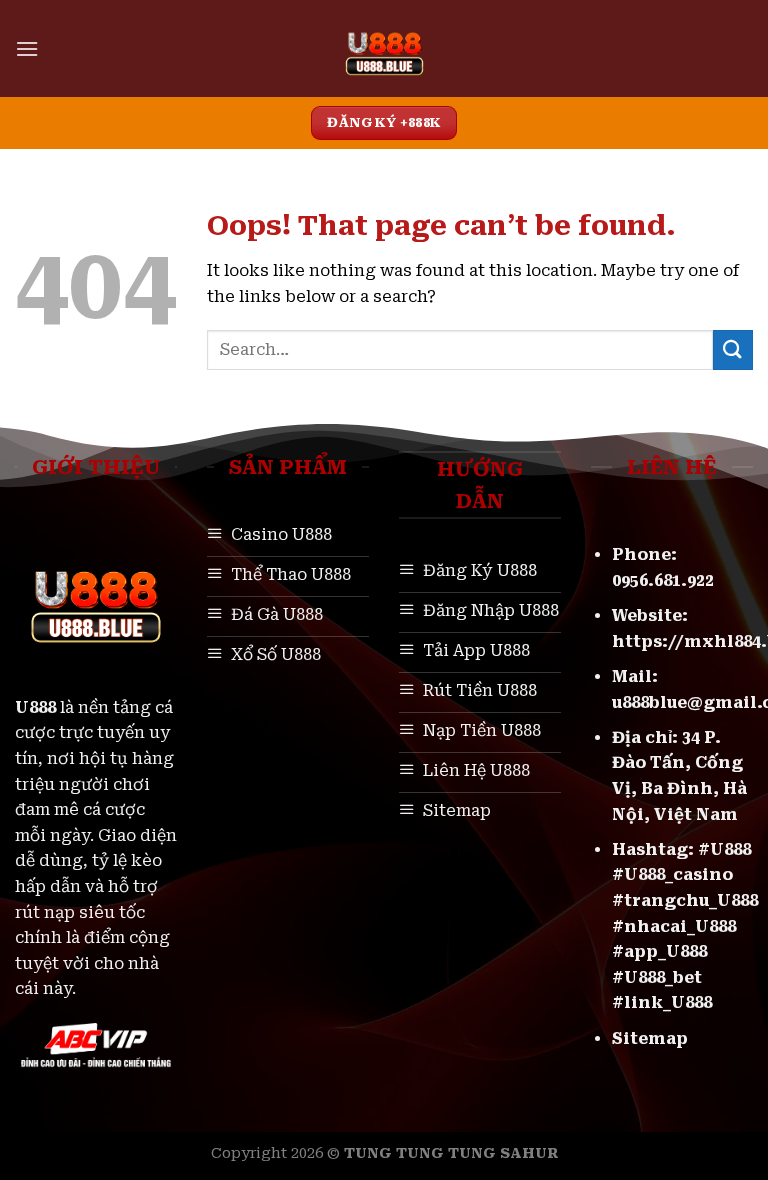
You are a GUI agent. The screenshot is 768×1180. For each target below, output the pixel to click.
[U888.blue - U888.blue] (384, 48)
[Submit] (733, 349)
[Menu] (27, 48)
